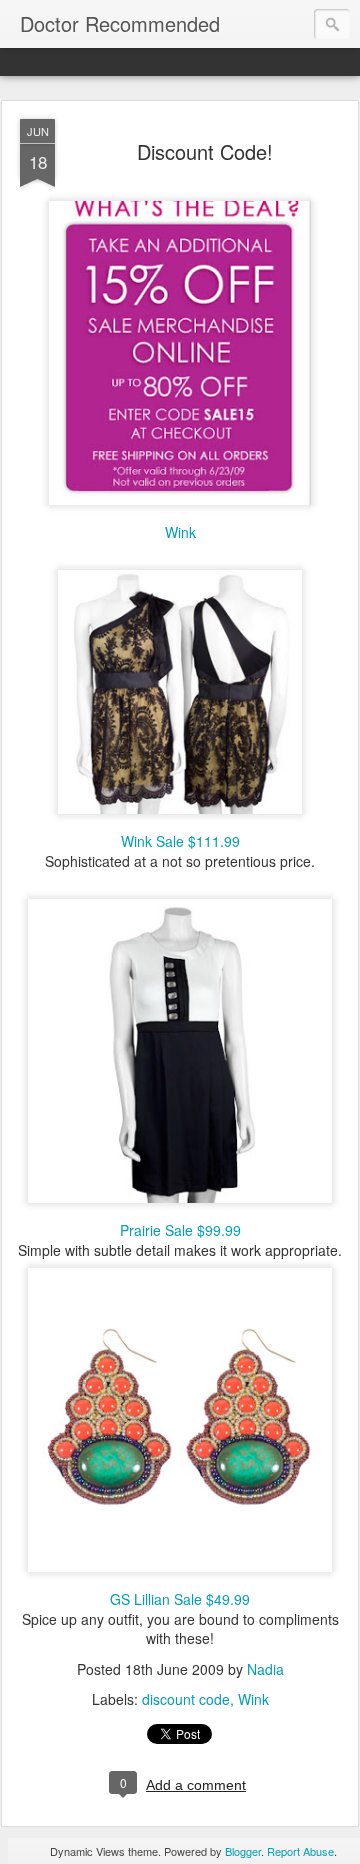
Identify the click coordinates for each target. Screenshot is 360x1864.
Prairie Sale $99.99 (180, 1230)
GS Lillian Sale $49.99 (180, 1599)
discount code (186, 1699)
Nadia (265, 1669)
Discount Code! (205, 151)
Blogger (243, 1851)
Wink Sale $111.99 (180, 841)
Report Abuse (300, 1851)
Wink (180, 532)
